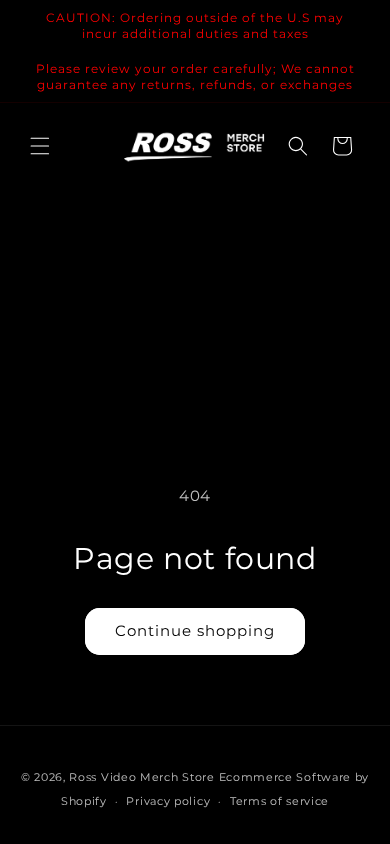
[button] (40, 146)
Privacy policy (168, 801)
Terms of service (279, 801)
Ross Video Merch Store (141, 777)
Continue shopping (195, 630)
